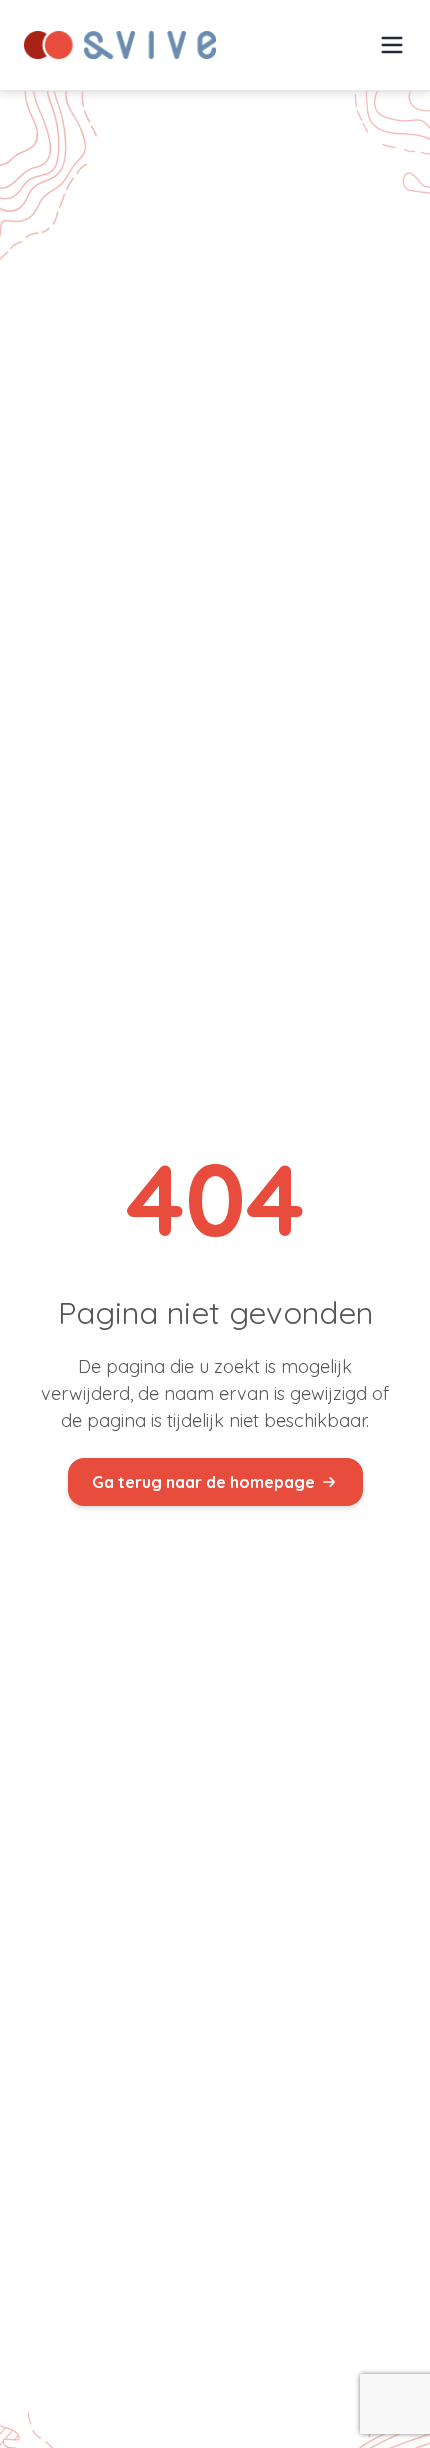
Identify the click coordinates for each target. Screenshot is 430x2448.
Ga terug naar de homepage (203, 1482)
